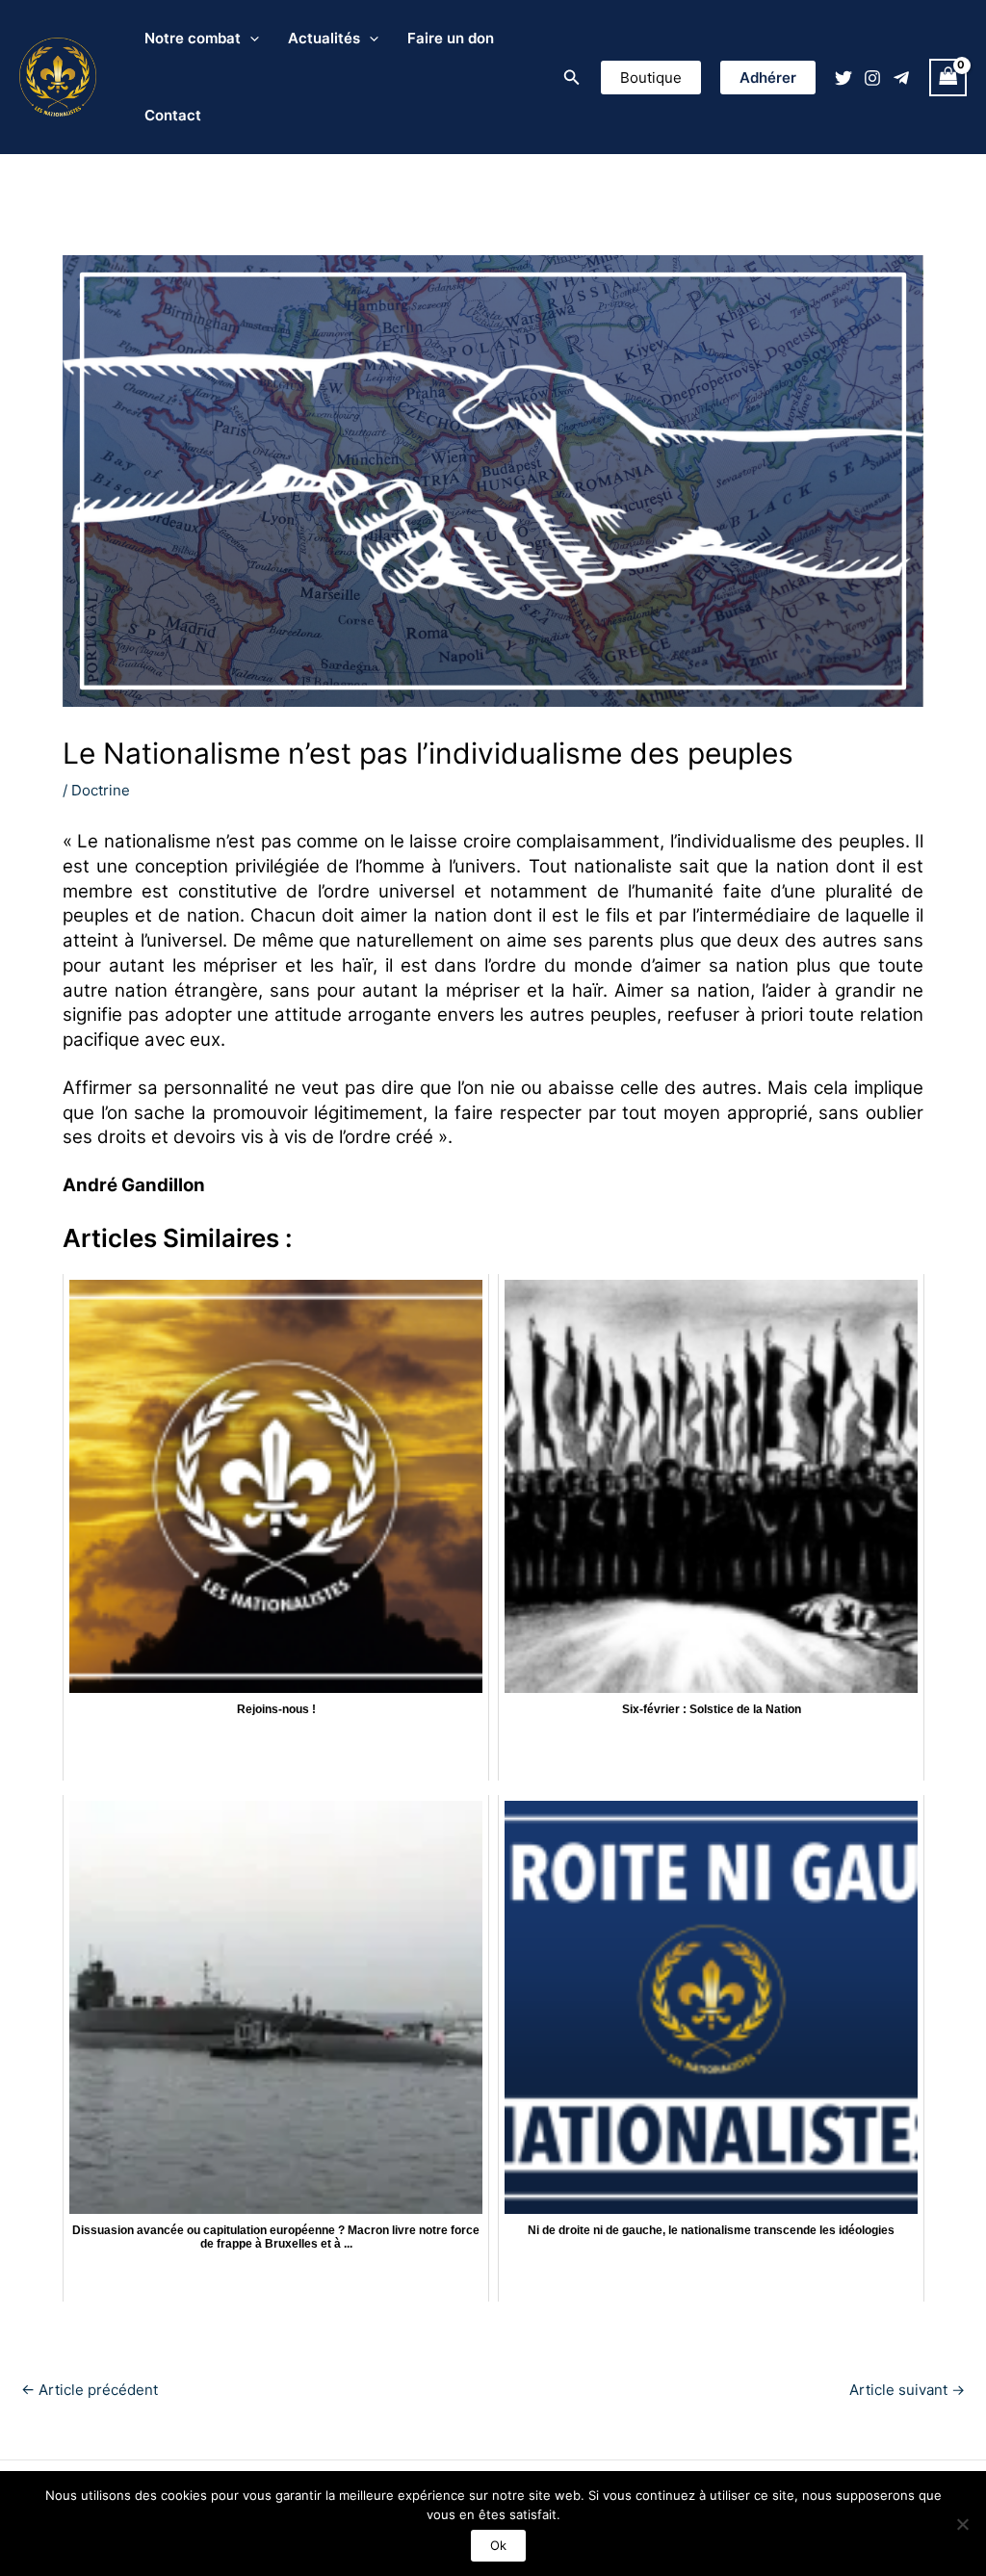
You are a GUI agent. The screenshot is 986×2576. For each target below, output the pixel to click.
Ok (498, 2545)
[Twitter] (843, 78)
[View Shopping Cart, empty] (948, 78)
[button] (572, 78)
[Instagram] (872, 78)
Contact (173, 115)
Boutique (651, 78)
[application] (250, 39)
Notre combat (193, 38)
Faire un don (451, 38)
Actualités (324, 38)
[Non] (962, 2524)
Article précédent (90, 2390)
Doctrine (101, 790)
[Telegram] (901, 78)
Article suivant (907, 2390)
